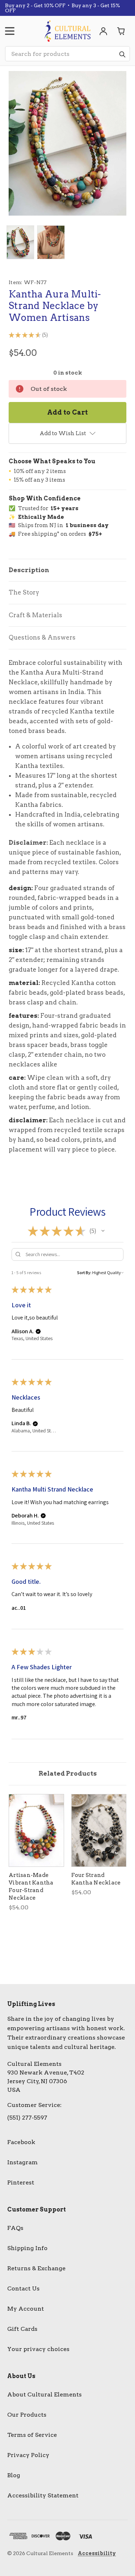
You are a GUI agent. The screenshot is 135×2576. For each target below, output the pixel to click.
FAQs (15, 2228)
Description (29, 570)
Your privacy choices (38, 2349)
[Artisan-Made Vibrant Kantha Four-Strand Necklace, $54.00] (36, 1830)
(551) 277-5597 (27, 2118)
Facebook (21, 2142)
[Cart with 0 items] (121, 31)
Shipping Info (27, 2248)
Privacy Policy (28, 2455)
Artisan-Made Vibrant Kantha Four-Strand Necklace (31, 1886)
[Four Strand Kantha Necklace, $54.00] (99, 1830)
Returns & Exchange (36, 2268)
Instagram (22, 2162)
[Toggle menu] (10, 31)
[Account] (103, 31)
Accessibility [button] (97, 2553)
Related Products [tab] (68, 1773)
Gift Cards (22, 2329)
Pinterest (21, 2182)
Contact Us (23, 2288)
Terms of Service (32, 2435)
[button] (103, 1231)
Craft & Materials (35, 615)
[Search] (122, 54)
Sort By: (84, 1272)
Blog (14, 2475)
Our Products (27, 2415)
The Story (24, 592)
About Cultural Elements (44, 2394)
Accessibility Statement (43, 2495)
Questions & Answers (42, 637)
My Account (26, 2309)
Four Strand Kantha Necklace (96, 1879)
